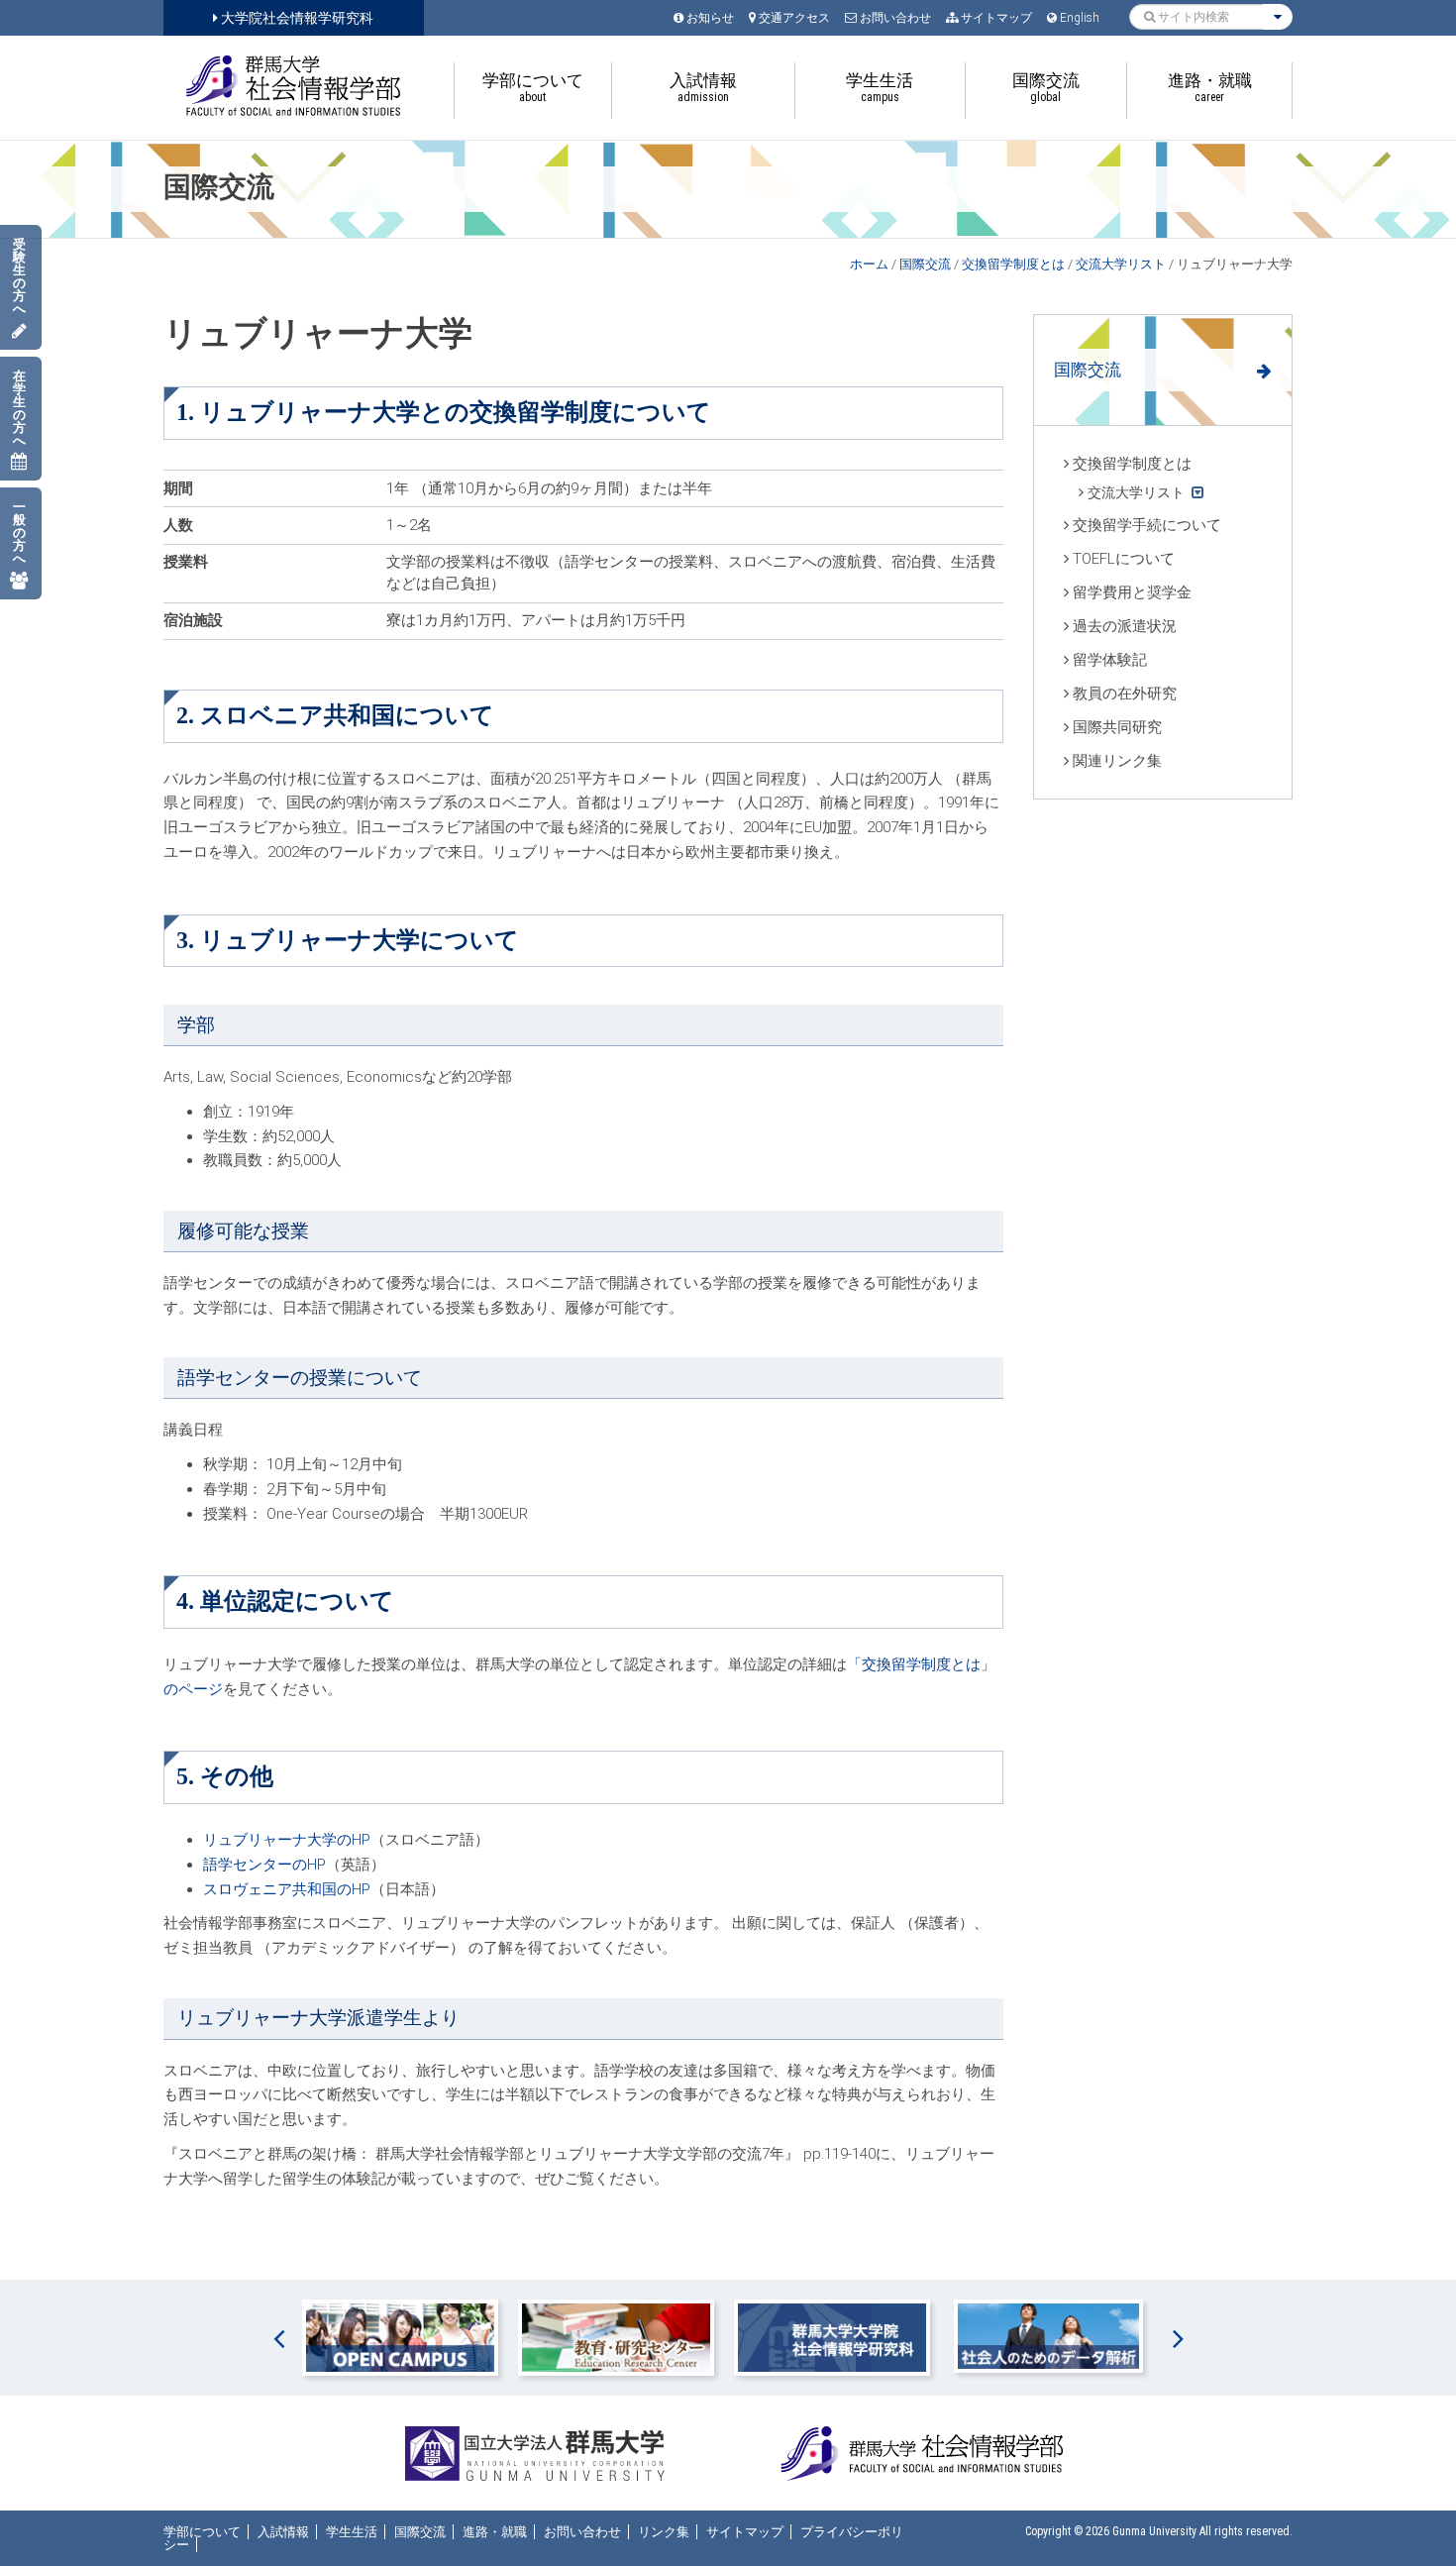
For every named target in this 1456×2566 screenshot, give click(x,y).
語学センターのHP (264, 1865)
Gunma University (1154, 2531)
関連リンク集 (1117, 761)
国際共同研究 (1117, 727)
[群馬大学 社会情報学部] (294, 86)
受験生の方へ (19, 276)
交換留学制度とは (1013, 264)
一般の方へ (19, 533)
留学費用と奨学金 (1132, 592)
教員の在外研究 (1125, 694)
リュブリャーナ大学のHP (287, 1840)
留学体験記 (1110, 660)
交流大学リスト (1121, 264)
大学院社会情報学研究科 (296, 18)
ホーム (869, 264)
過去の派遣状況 (1125, 626)
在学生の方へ (19, 408)
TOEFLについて (1124, 559)
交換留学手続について (1147, 525)
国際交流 (925, 264)
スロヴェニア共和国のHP (287, 1889)
